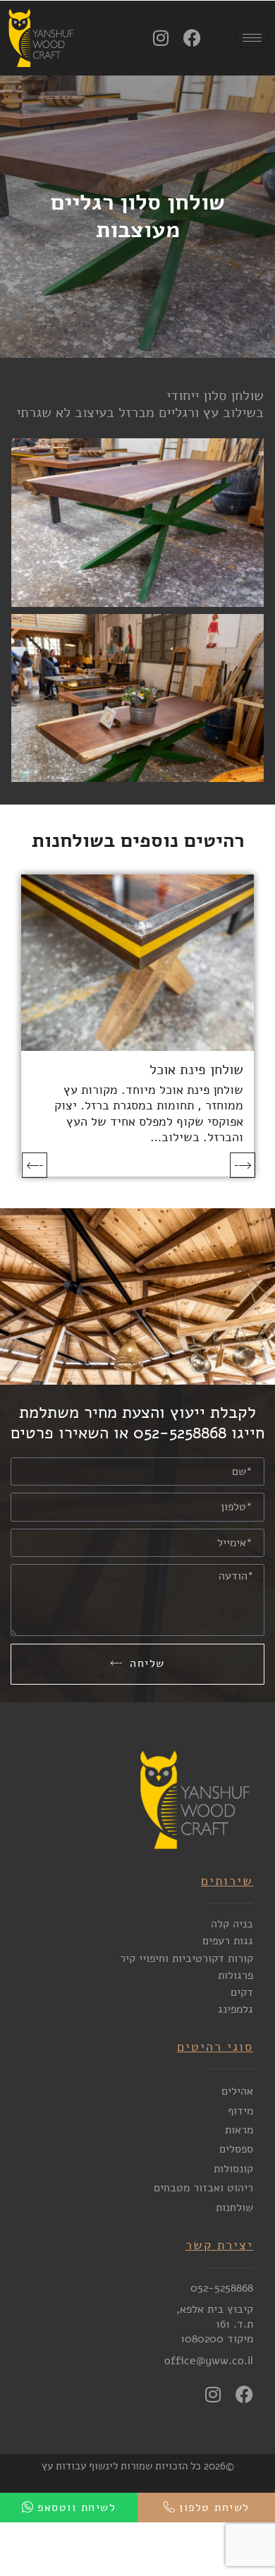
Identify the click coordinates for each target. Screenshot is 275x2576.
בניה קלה (232, 1924)
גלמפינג (236, 2009)
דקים (242, 1992)
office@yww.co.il (209, 2361)
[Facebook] (192, 38)
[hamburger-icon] (252, 38)
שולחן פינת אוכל (196, 1070)
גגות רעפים (228, 1941)
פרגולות (236, 1975)
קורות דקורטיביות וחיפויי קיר (187, 1958)
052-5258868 (222, 2288)
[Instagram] (160, 38)
